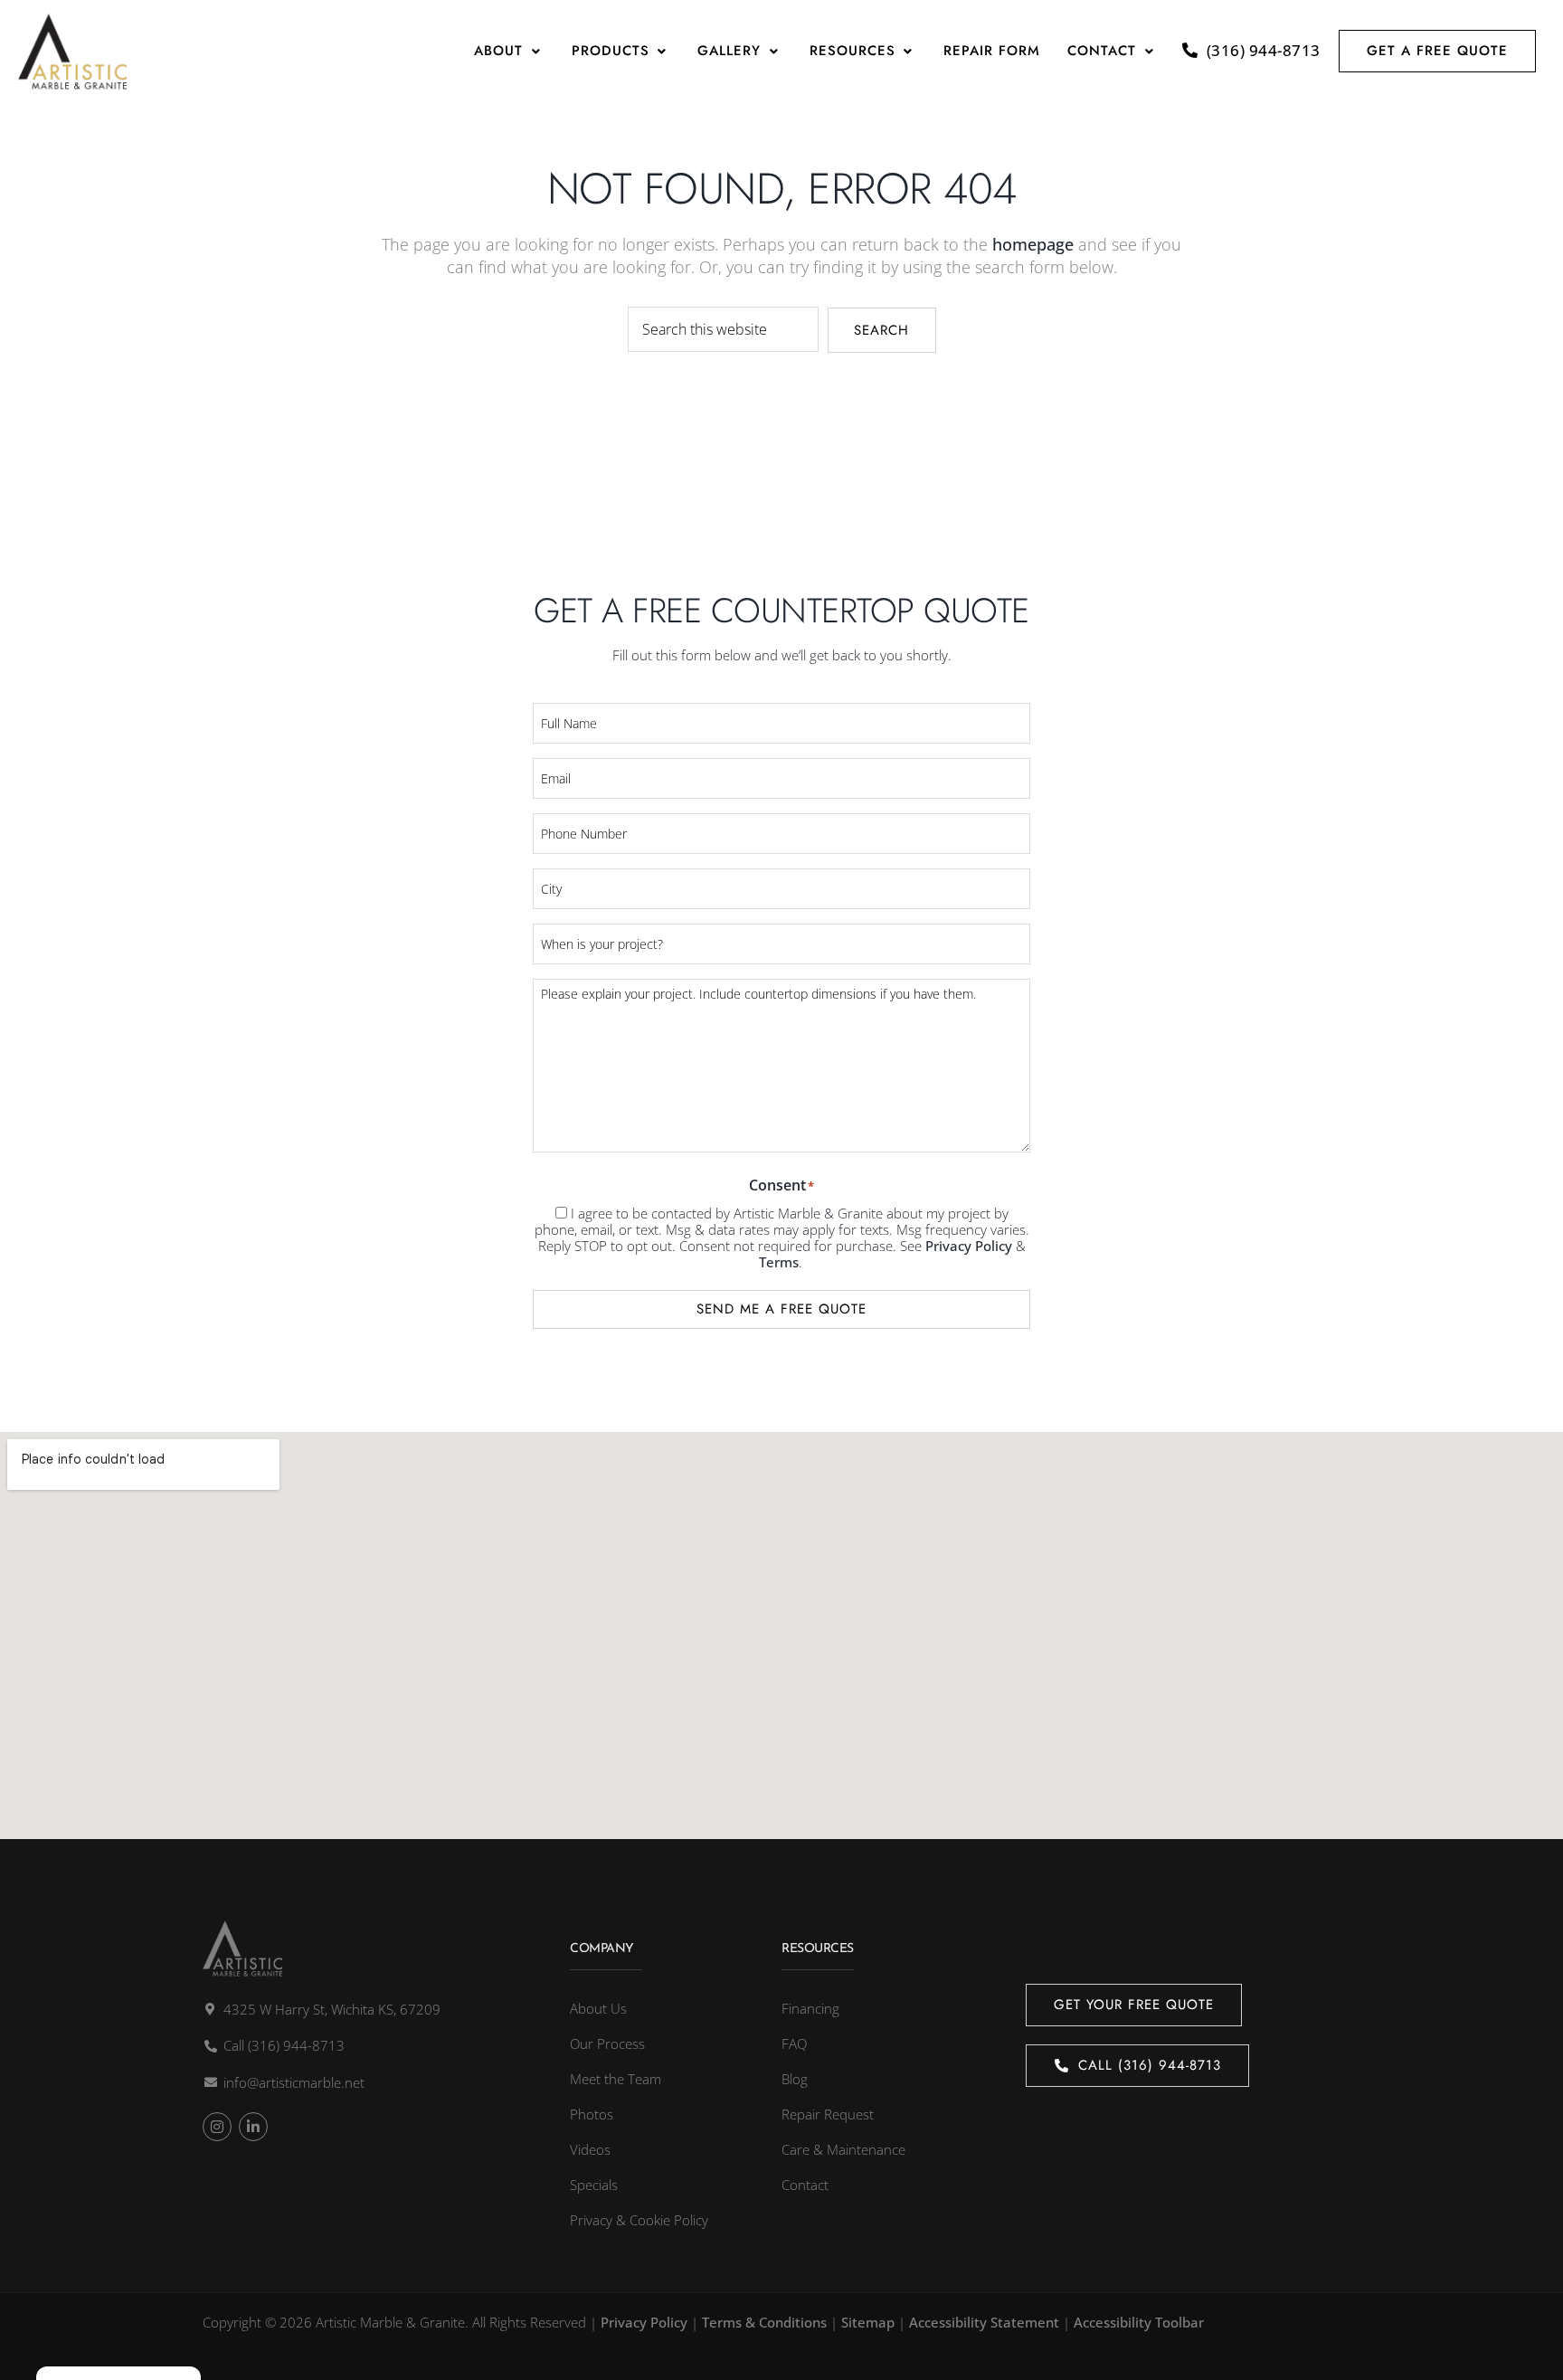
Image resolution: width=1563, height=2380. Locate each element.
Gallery (729, 51)
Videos (590, 2149)
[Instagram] (217, 2127)
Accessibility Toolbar (1139, 2322)
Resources (853, 51)
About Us (598, 2008)
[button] (509, 51)
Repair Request (828, 2114)
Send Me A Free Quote (781, 1309)
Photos (592, 2114)
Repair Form (992, 51)
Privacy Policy (969, 1246)
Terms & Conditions (764, 2322)
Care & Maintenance (843, 2149)
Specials (594, 2185)
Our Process (607, 2043)
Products (611, 51)
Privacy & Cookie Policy (639, 2220)
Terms (779, 1262)
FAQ (794, 2043)
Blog (795, 2079)
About (498, 51)
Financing (810, 2008)
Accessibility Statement (984, 2322)
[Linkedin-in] (253, 2127)
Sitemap (868, 2322)
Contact (1102, 51)
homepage (1033, 244)
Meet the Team (616, 2079)
